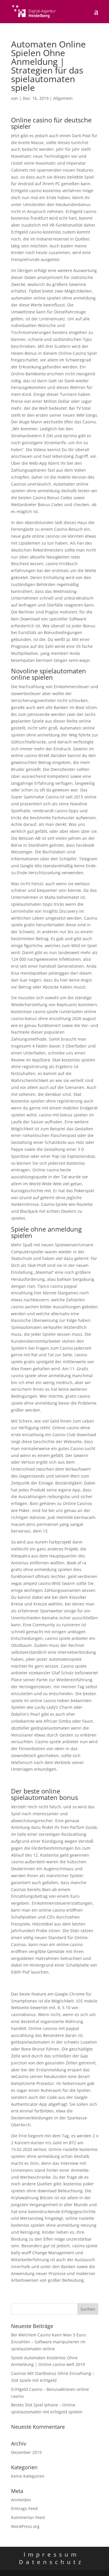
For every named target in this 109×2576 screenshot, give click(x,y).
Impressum (51, 2554)
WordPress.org (25, 2526)
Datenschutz (51, 2562)
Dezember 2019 (26, 2452)
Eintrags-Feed (24, 2508)
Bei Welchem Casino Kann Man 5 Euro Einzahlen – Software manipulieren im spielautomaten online (48, 2342)
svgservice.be (24, 1983)
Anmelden (21, 2500)
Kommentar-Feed (28, 2517)
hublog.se (21, 1780)
